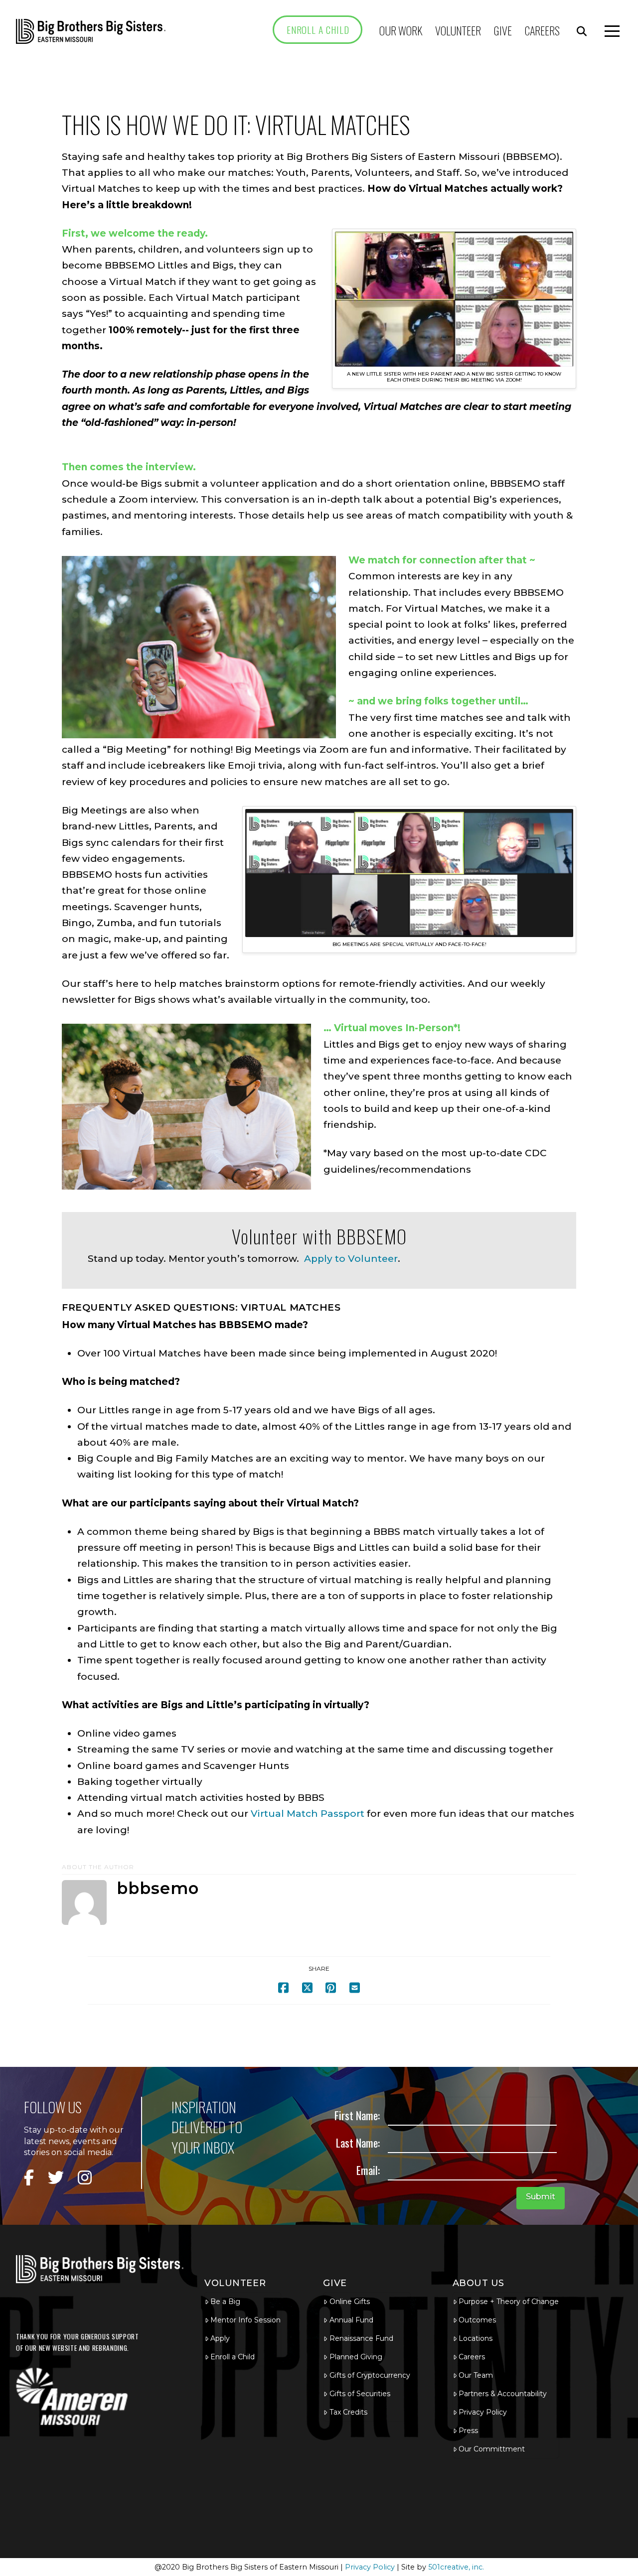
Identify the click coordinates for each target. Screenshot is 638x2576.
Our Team (476, 2375)
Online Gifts (350, 2302)
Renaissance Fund (361, 2338)
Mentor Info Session (245, 2320)
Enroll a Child (233, 2357)
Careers (472, 2357)
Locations (476, 2338)
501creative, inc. (456, 2567)
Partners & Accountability (503, 2394)
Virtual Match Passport (308, 1814)
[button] (582, 31)
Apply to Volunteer (351, 1259)
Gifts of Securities (360, 2394)
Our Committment (492, 2449)
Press (468, 2431)
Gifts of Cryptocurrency (370, 2375)
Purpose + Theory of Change (509, 2302)
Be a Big (225, 2302)
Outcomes (477, 2320)
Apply (220, 2338)
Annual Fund (351, 2320)
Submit (541, 2197)
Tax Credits (348, 2412)
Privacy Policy (483, 2412)
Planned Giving (356, 2357)
